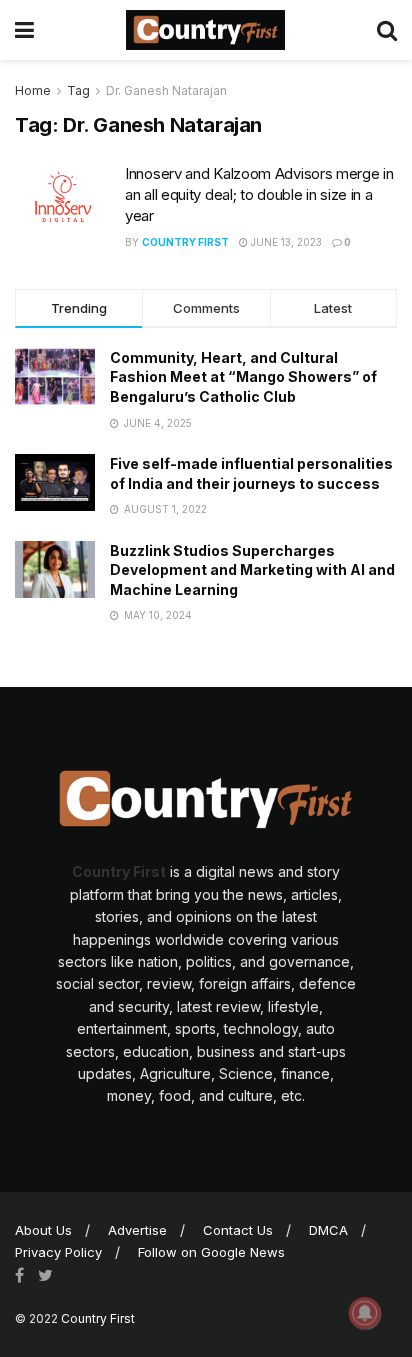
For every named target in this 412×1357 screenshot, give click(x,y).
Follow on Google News (211, 1252)
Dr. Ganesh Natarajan (166, 90)
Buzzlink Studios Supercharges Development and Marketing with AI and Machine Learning (252, 570)
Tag (78, 90)
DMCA (328, 1230)
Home (33, 90)
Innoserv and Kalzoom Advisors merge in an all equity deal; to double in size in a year (259, 194)
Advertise (137, 1230)
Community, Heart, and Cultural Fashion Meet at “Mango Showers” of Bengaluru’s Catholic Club (243, 377)
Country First (185, 242)
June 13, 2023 (285, 242)
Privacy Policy (58, 1252)
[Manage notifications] (365, 1313)
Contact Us (238, 1230)
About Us (43, 1230)
